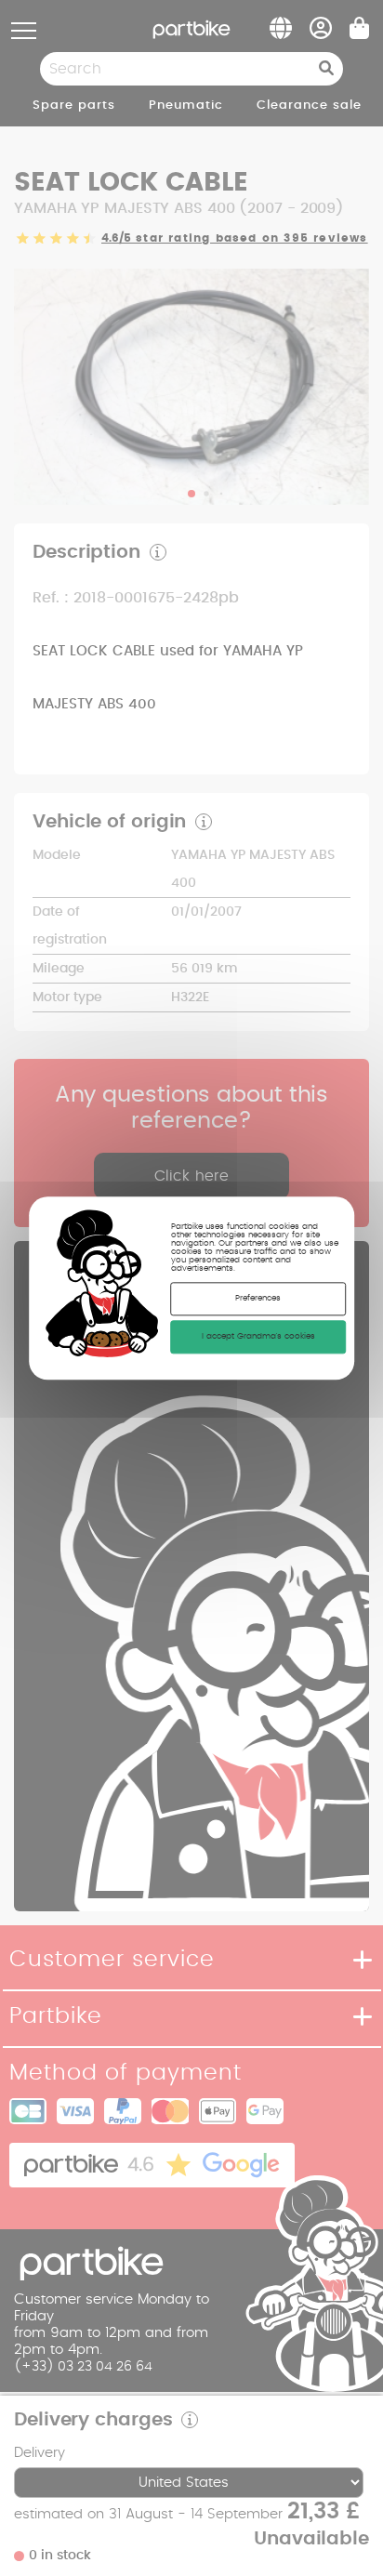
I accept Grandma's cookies (258, 1336)
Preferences (258, 1298)
